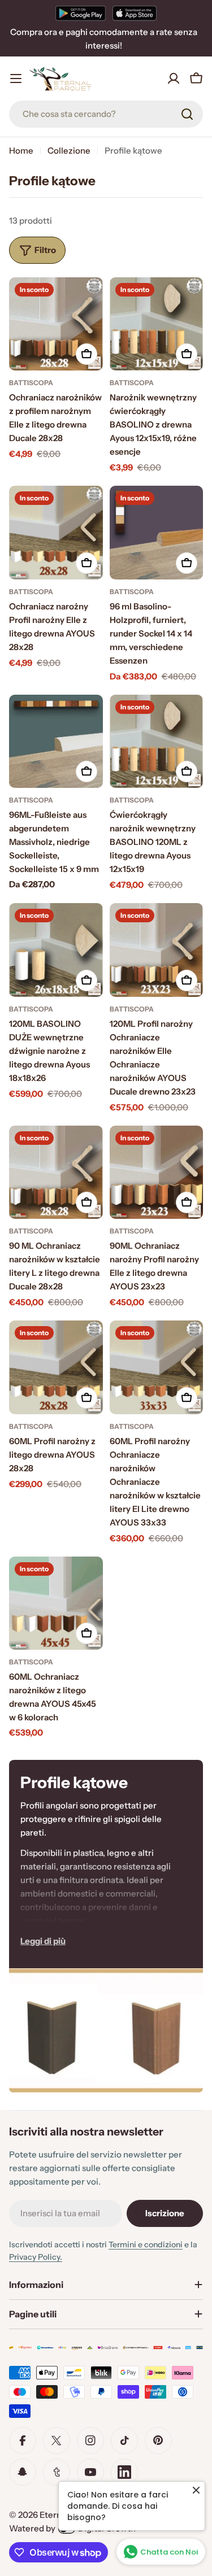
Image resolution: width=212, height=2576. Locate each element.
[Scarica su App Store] (135, 13)
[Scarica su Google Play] (81, 13)
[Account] (174, 79)
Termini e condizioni (146, 2244)
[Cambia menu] (16, 79)
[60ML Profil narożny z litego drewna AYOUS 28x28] (56, 1367)
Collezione (69, 151)
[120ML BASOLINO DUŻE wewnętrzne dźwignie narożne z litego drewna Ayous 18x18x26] (56, 950)
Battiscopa (31, 383)
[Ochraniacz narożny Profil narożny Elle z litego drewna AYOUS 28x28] (56, 533)
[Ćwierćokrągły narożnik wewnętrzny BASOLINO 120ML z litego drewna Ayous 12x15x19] (157, 742)
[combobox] (106, 114)
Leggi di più (43, 1941)
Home (21, 151)
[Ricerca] (187, 114)
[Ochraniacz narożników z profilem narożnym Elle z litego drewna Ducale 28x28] (56, 324)
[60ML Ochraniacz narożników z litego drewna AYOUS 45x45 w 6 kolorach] (56, 1603)
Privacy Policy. (36, 2257)
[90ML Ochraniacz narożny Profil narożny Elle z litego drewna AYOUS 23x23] (157, 1173)
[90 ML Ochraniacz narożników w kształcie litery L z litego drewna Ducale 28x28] (56, 1173)
